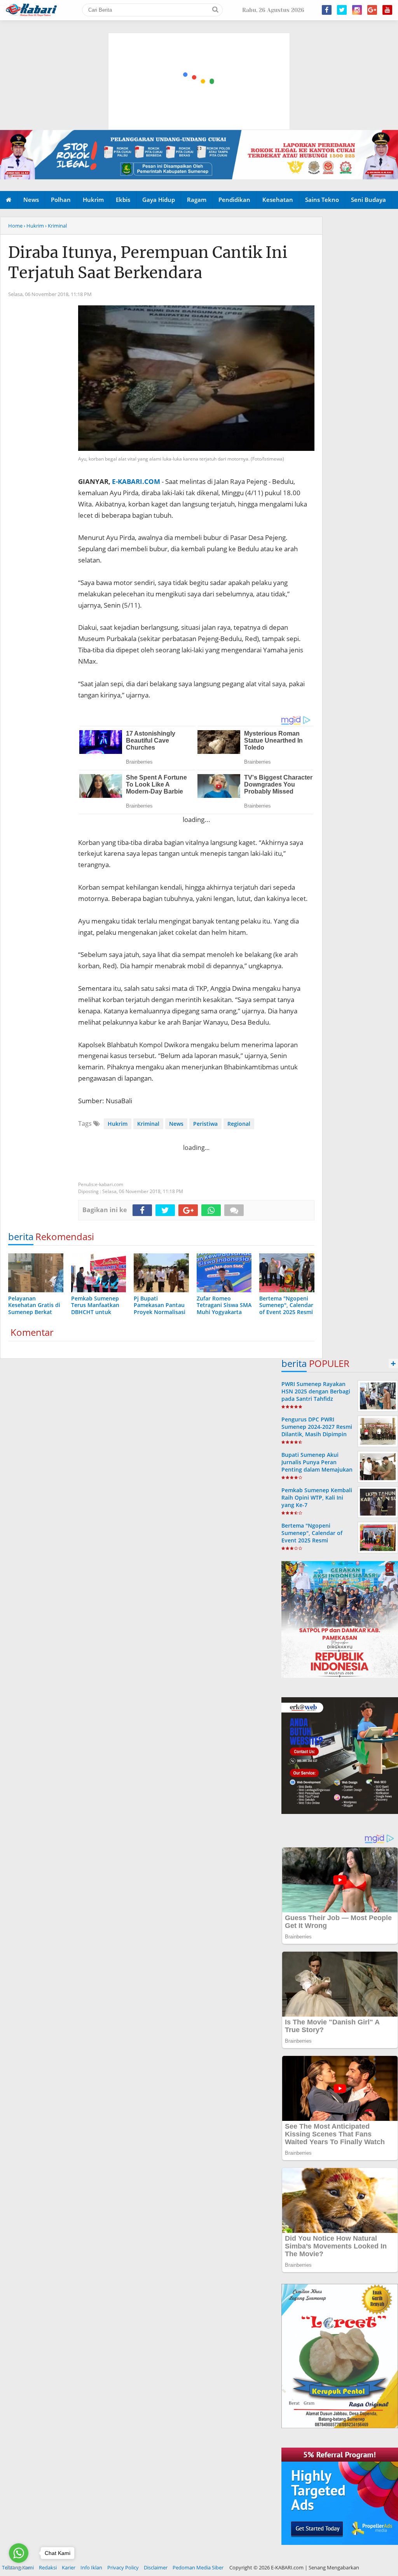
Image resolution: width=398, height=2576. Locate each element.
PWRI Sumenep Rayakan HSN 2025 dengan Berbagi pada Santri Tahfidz (316, 1391)
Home (15, 226)
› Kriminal (56, 226)
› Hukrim (34, 226)
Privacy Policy (123, 2567)
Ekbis (123, 200)
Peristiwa (205, 1124)
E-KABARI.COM (136, 481)
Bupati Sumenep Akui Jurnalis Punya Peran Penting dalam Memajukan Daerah (317, 1466)
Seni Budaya (368, 200)
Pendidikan (234, 200)
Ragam (197, 200)
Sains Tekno (322, 200)
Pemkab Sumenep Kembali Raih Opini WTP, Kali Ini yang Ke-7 (317, 1497)
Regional (239, 1124)
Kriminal (148, 1124)
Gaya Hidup (159, 200)
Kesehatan (278, 200)
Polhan (61, 200)
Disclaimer (156, 2567)
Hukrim (93, 200)
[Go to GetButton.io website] (19, 2568)
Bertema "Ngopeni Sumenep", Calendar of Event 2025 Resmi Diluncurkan (312, 1537)
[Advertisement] (199, 45)
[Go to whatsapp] (19, 2553)
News (31, 200)
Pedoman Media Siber (198, 2567)
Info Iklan (91, 2567)
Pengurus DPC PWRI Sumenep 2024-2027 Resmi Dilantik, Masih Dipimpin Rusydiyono (317, 1431)
